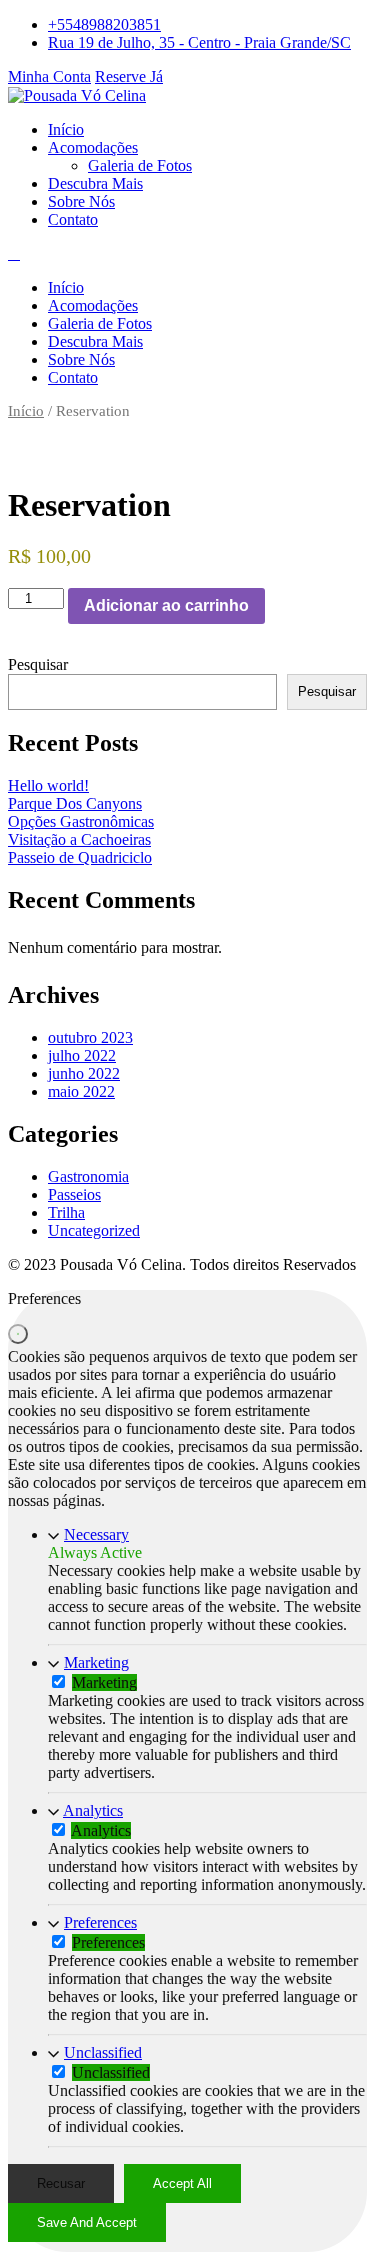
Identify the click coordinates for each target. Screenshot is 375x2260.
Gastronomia (88, 1176)
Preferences (100, 1922)
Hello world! (48, 785)
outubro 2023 (90, 1037)
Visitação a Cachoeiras (79, 839)
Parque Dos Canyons (75, 803)
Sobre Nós (81, 201)
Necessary (96, 1534)
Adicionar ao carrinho (166, 605)
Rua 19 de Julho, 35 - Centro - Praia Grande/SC (199, 42)
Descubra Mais (95, 183)
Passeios (74, 1194)
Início (66, 129)
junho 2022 (84, 1073)
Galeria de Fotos (140, 165)
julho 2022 (82, 1055)
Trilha (66, 1212)
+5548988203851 (104, 24)
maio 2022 (81, 1091)
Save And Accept (87, 2222)
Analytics (93, 1810)
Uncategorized (94, 1230)
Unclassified (103, 2052)
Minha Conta (49, 76)
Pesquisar (38, 664)
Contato (73, 219)
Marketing (96, 1662)
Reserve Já (129, 76)
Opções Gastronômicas (81, 821)
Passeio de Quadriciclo (80, 857)
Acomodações (93, 147)
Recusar (61, 2183)
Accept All (182, 2183)
